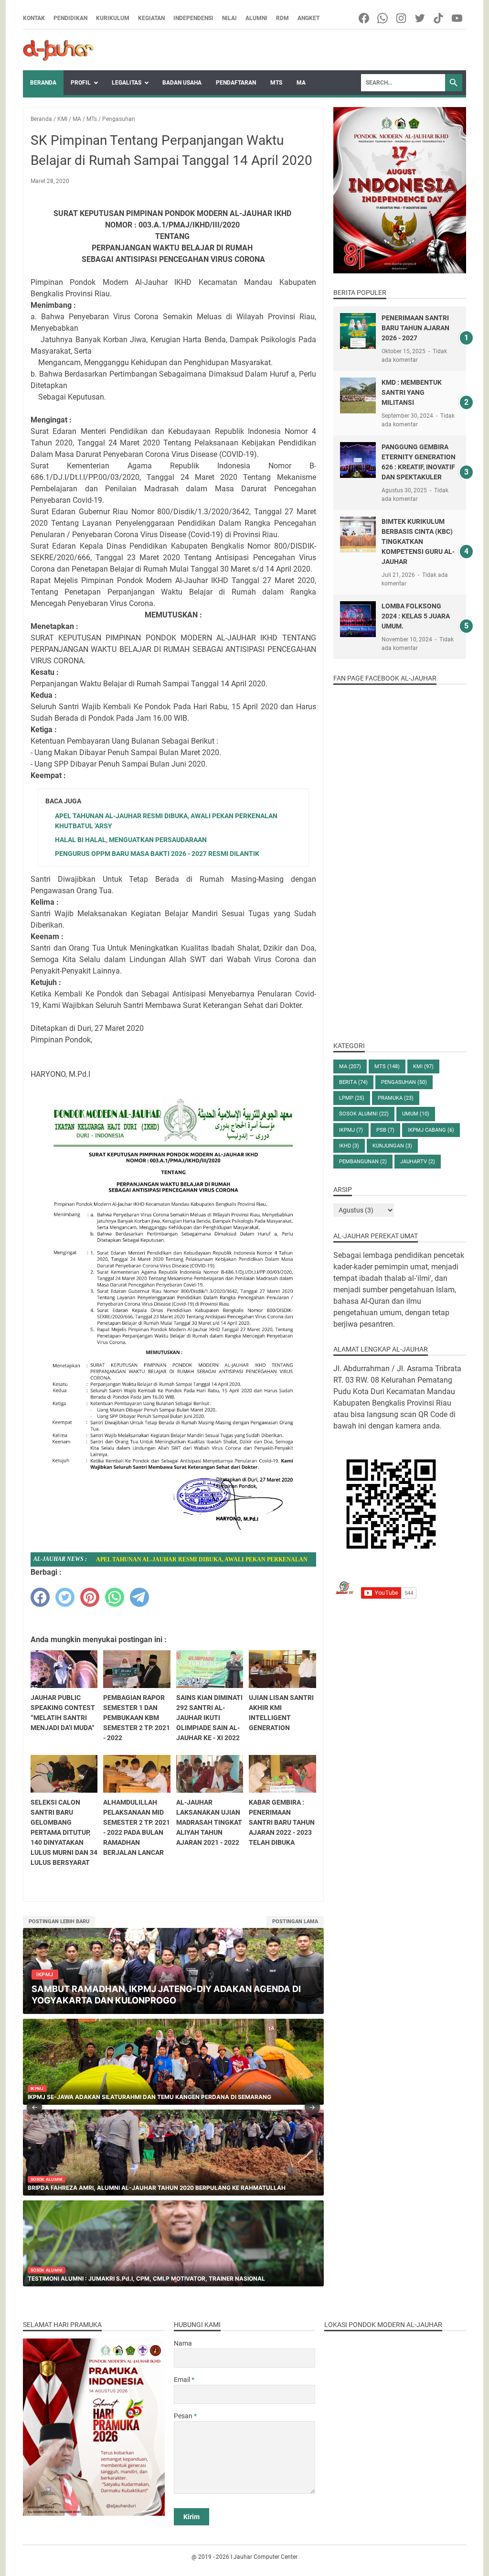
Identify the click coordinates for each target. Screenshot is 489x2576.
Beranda (43, 83)
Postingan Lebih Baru (59, 1921)
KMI (423, 1066)
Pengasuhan (404, 1082)
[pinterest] (90, 1597)
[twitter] (65, 1597)
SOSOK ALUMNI (364, 1114)
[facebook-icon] (365, 18)
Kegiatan (151, 18)
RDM (282, 18)
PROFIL (81, 83)
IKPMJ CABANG (431, 1130)
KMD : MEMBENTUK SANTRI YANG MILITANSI (412, 392)
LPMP (352, 1098)
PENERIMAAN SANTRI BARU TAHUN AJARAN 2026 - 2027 (415, 328)
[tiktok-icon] (439, 18)
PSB (385, 1130)
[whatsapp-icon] (383, 18)
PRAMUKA (396, 1098)
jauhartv (418, 1162)
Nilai (229, 18)
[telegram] (139, 1597)
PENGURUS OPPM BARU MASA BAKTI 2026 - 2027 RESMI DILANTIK (157, 854)
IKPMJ (351, 1130)
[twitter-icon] (420, 18)
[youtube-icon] (458, 18)
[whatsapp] (115, 1597)
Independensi (193, 18)
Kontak (34, 18)
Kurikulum (113, 18)
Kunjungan (392, 1146)
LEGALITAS (127, 83)
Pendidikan (70, 18)
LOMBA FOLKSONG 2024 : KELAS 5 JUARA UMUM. (416, 616)
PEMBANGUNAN (363, 1162)
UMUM (416, 1114)
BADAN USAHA (182, 83)
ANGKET (308, 18)
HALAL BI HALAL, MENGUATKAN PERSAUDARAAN (131, 840)
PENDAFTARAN (236, 83)
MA (301, 83)
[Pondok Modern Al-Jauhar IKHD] (58, 50)
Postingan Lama (295, 1921)
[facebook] (40, 1597)
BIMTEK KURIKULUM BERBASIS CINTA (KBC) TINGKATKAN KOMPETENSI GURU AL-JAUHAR (418, 541)
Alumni (256, 18)
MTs (276, 83)
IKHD (349, 1146)
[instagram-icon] (402, 18)
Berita (353, 1082)
